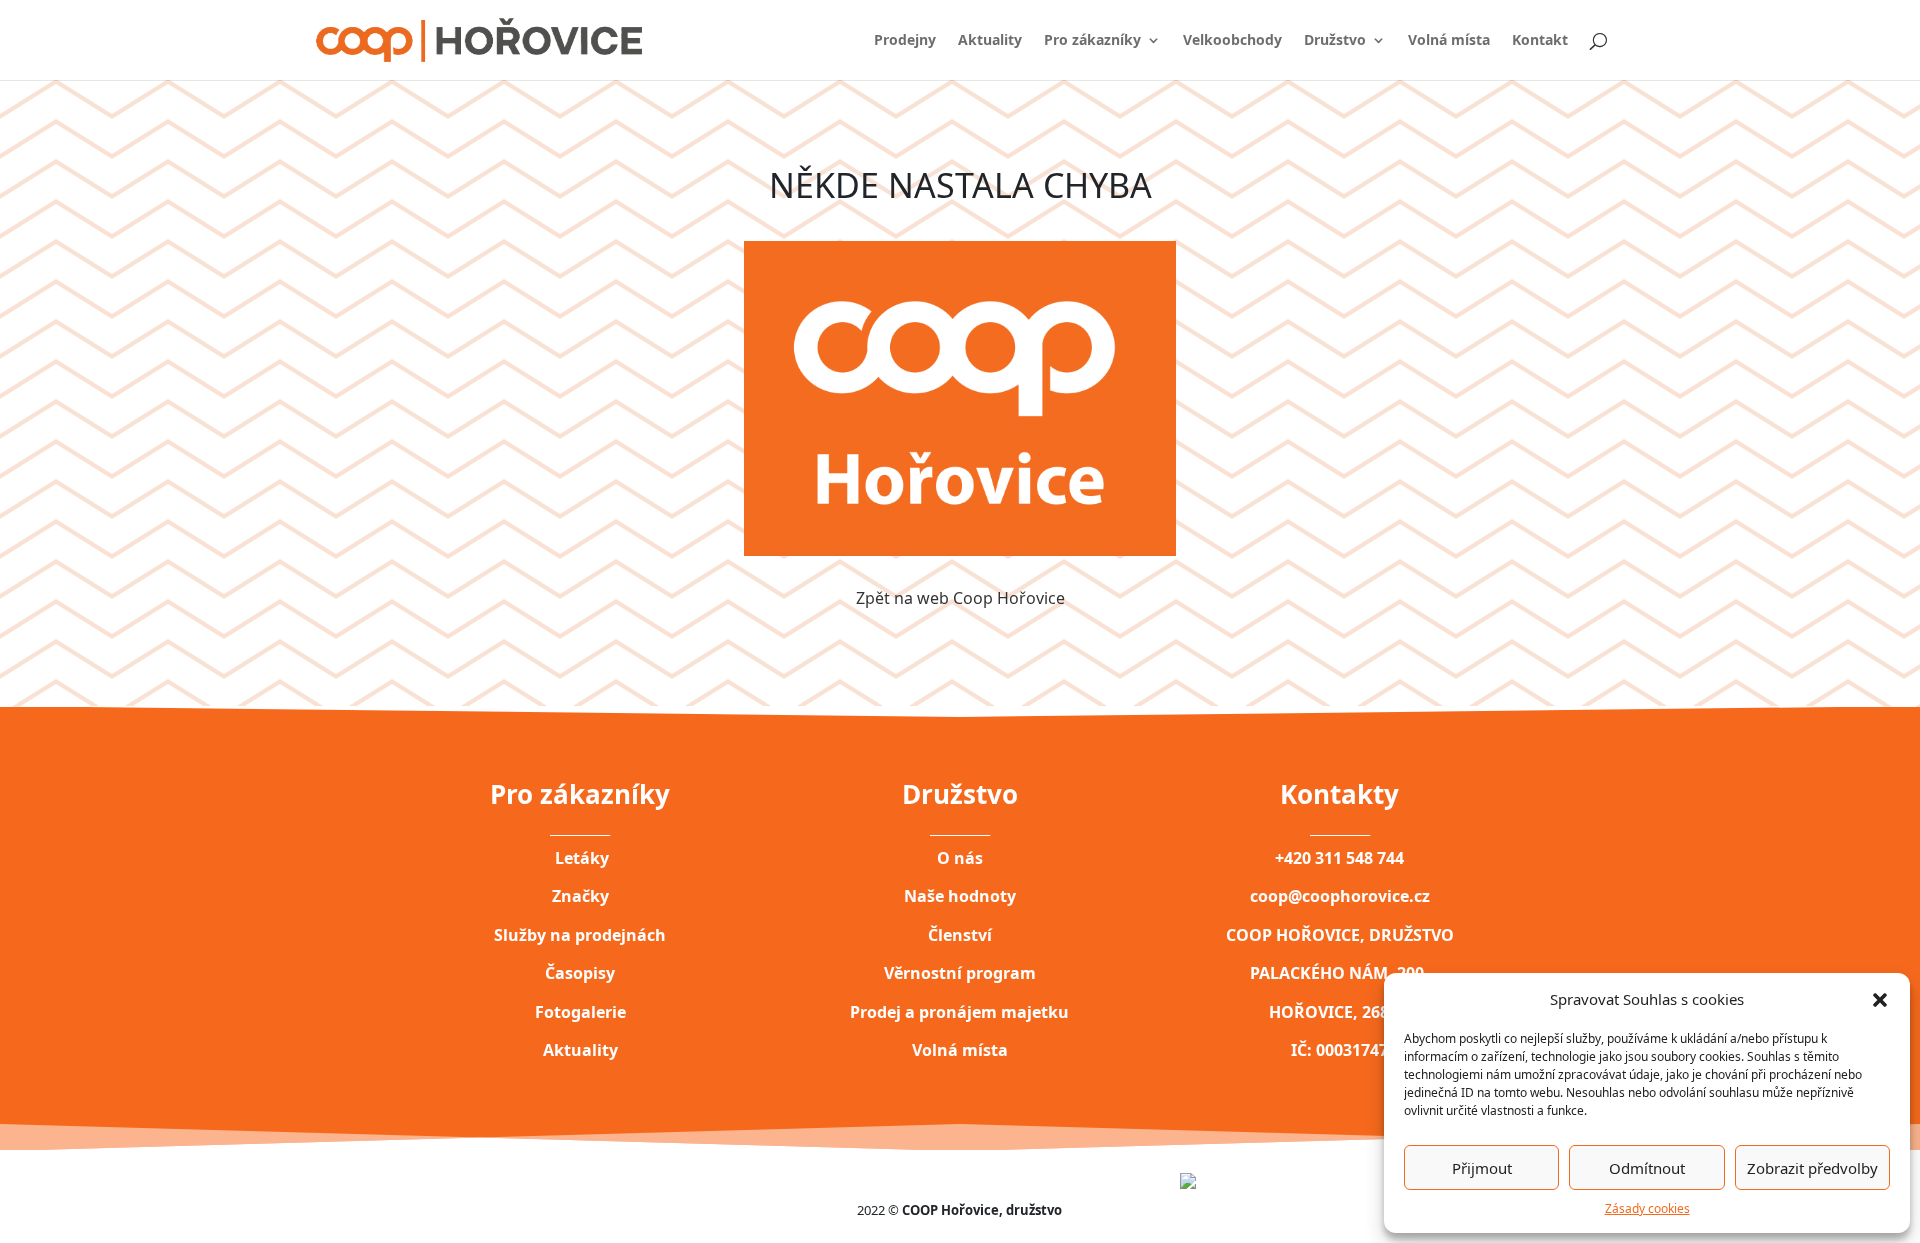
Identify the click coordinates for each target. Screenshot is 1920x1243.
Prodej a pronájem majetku (959, 1012)
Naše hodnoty (960, 896)
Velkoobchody (1232, 41)
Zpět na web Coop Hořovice (960, 598)
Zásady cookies (1647, 1208)
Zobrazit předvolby (1812, 1168)
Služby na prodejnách (580, 935)
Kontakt (1540, 41)
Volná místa (1449, 41)
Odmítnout (1647, 1168)
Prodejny (905, 41)
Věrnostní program (960, 973)
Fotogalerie (580, 1012)
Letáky (580, 858)
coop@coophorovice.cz (1340, 896)
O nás (960, 858)
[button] (1880, 999)
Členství (960, 935)
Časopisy (580, 973)
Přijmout (1482, 1168)
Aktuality (990, 41)
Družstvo (1335, 41)
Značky (580, 896)
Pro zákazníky (1092, 41)
